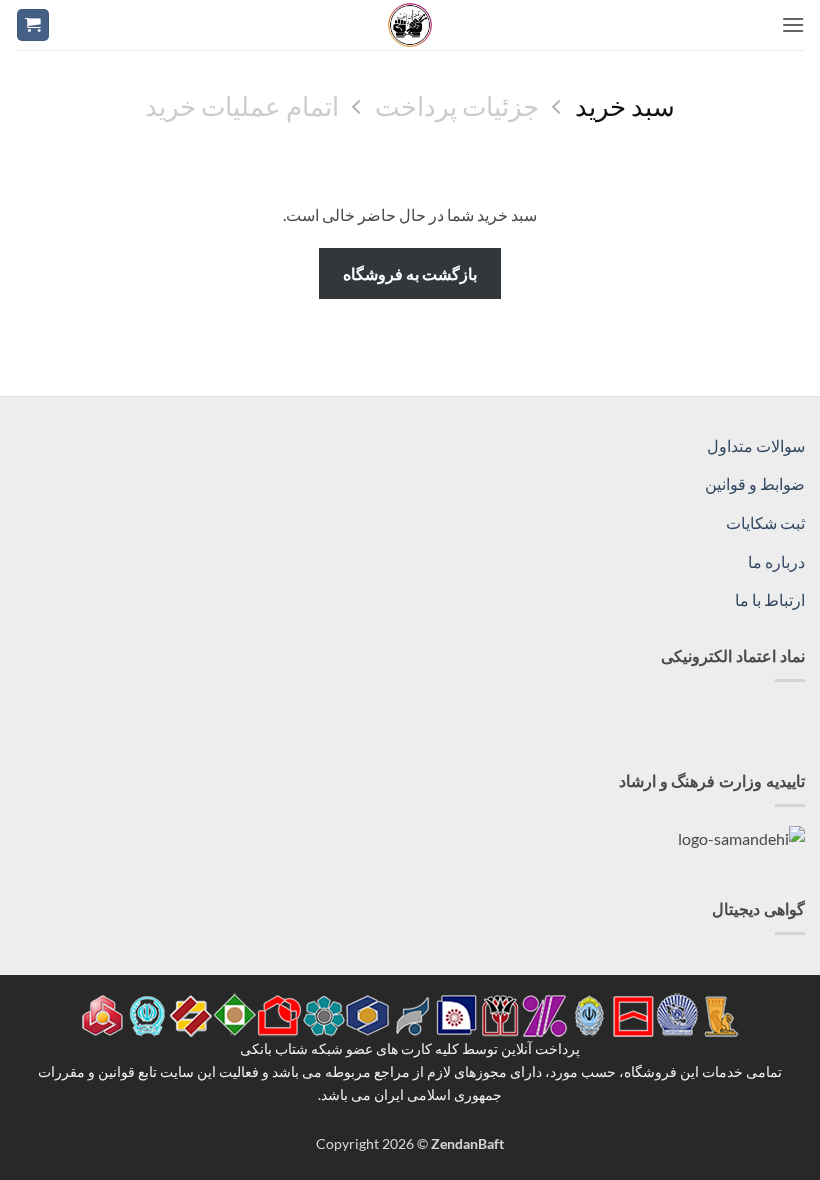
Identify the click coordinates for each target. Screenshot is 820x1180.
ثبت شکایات (765, 522)
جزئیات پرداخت (457, 106)
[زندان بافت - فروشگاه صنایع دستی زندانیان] (410, 25)
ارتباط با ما (770, 599)
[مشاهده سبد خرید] (33, 25)
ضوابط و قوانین (755, 483)
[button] (793, 24)
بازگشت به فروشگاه (410, 273)
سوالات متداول (756, 445)
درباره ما (776, 561)
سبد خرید (625, 106)
